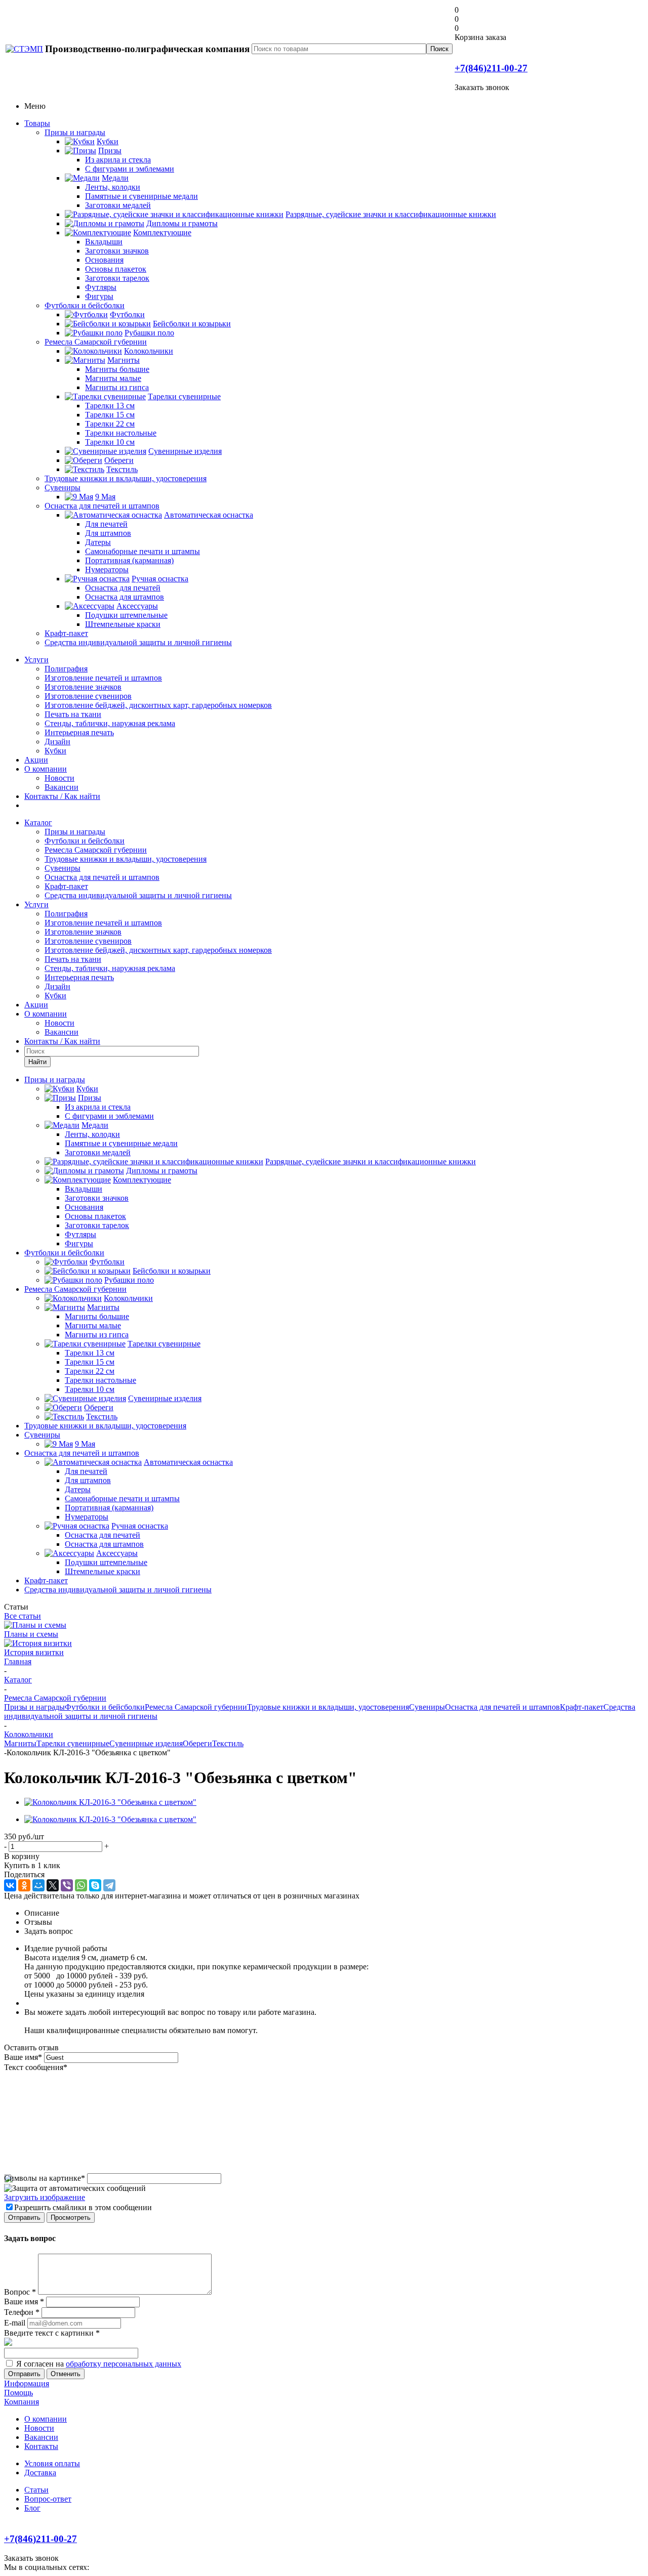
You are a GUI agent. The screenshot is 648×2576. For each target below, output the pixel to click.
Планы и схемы (31, 1634)
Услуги (36, 660)
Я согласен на (99, 2364)
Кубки (55, 751)
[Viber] (67, 1885)
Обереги (197, 1743)
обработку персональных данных (124, 2364)
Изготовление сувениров (88, 696)
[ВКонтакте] (10, 1885)
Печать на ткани (73, 714)
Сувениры (63, 488)
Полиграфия (66, 669)
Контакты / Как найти (62, 796)
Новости (59, 778)
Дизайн (57, 742)
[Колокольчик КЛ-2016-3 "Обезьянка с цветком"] (110, 1802)
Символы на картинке (45, 2178)
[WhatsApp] (81, 1885)
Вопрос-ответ (48, 2499)
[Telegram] (109, 1885)
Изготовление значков (83, 687)
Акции (36, 760)
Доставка (40, 2473)
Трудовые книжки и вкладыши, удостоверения (126, 478)
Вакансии (62, 787)
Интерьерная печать (79, 732)
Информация (27, 2383)
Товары (37, 123)
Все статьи (23, 1616)
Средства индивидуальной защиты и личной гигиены (138, 642)
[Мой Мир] (38, 1885)
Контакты (41, 2446)
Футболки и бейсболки (85, 305)
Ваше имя (23, 2057)
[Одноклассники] (24, 1885)
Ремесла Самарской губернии (96, 342)
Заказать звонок (482, 87)
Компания (22, 2402)
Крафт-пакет (66, 633)
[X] (53, 1885)
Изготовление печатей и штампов (103, 678)
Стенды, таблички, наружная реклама (110, 723)
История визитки (34, 1652)
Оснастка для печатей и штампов (102, 506)
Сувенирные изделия (146, 1743)
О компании (46, 769)
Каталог (38, 822)
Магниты (20, 1743)
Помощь (18, 2393)
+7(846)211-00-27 (491, 68)
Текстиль (228, 1743)
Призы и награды (75, 132)
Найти (37, 1062)
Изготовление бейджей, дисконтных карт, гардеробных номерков (158, 705)
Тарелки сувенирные (73, 1743)
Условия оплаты (52, 2463)
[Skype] (95, 1885)
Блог (32, 2508)
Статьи (36, 2490)
